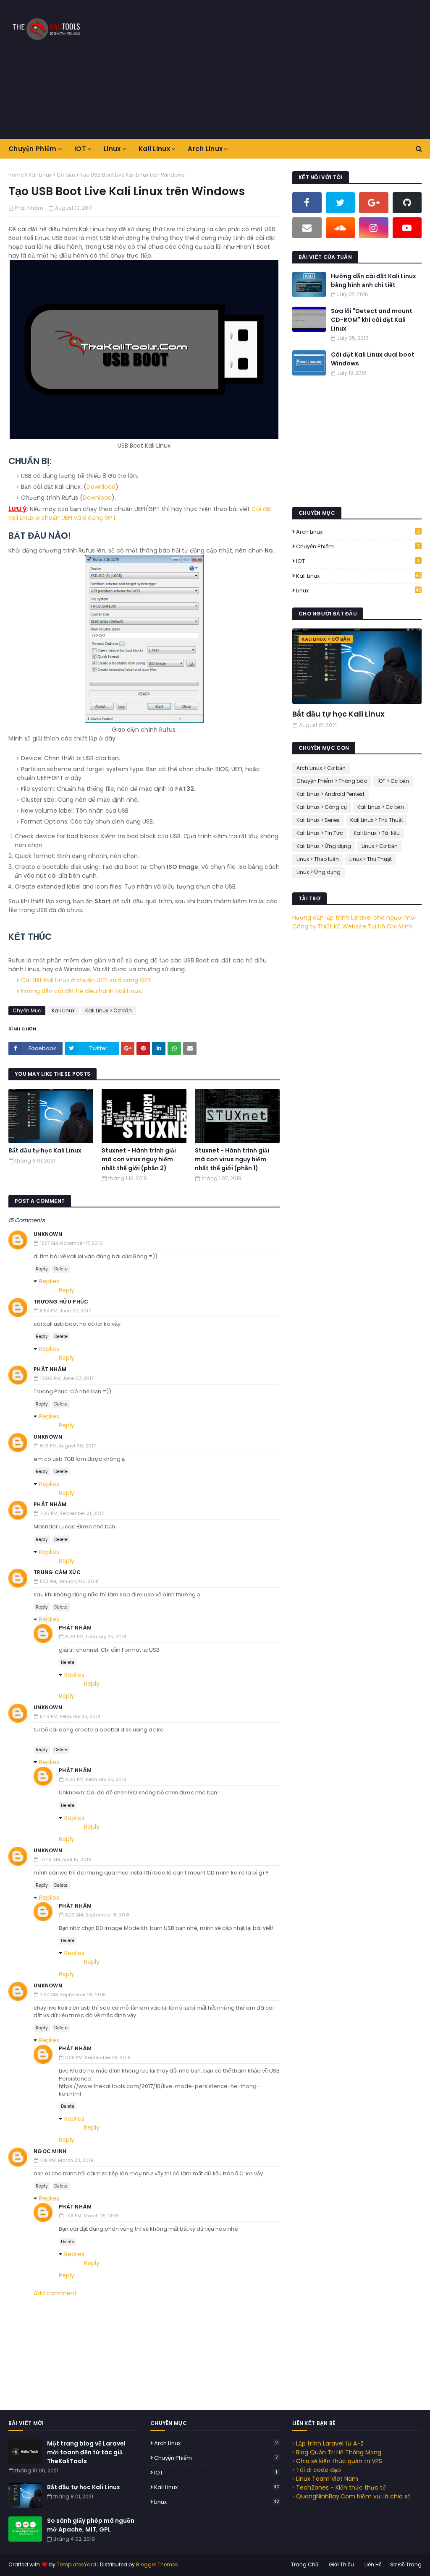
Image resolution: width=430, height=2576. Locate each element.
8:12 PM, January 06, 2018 (69, 1581)
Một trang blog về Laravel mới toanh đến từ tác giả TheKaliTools (86, 2452)
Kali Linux (63, 1010)
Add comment (55, 2293)
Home (16, 175)
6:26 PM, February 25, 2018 (96, 1637)
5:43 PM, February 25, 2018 (70, 1716)
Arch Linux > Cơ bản (321, 768)
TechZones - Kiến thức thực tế (341, 2487)
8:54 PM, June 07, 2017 (65, 1311)
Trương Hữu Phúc (61, 1302)
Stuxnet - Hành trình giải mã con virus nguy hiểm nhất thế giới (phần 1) (232, 1159)
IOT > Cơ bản (393, 781)
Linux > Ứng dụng (319, 872)
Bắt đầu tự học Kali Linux (45, 1150)
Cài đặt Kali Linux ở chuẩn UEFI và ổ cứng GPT (86, 980)
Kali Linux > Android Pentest (330, 794)
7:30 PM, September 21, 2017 (72, 1513)
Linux (359, 591)
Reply (42, 1269)
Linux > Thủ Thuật (371, 859)
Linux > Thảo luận (318, 859)
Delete (61, 1269)
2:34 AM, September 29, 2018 (73, 1995)
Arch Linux (358, 532)
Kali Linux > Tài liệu (377, 833)
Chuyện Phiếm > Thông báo (332, 781)
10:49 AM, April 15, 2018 (66, 1859)
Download (101, 487)
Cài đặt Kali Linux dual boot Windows (373, 359)
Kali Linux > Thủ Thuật (377, 820)
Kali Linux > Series (318, 820)
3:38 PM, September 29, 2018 (98, 2057)
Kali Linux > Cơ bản (52, 175)
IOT (358, 561)
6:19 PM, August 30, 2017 (68, 1446)
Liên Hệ (373, 2564)
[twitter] (341, 203)
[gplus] (374, 203)
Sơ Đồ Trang (406, 2564)
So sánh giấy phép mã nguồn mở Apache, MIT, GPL (91, 2525)
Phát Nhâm (29, 208)
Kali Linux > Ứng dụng (324, 846)
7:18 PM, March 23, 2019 (67, 2160)
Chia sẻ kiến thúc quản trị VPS (339, 2461)
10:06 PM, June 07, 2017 (67, 1378)
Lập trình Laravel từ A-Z (330, 2443)
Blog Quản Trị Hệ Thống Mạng (339, 2452)
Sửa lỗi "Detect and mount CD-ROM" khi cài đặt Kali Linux (372, 320)
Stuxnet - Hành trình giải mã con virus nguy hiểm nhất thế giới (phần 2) (139, 1159)
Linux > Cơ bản (380, 846)
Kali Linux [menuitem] (154, 149)
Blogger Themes (157, 2564)
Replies (49, 1281)
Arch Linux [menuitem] (205, 149)
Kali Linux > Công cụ (322, 807)
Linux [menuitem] (112, 149)
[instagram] (374, 228)
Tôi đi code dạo (319, 2470)
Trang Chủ (305, 2564)
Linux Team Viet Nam (327, 2479)
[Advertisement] (281, 69)
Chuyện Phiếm (358, 546)
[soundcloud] (341, 228)
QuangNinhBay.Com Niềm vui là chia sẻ (353, 2496)
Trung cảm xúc (57, 1572)
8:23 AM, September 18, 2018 (97, 1915)
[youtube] (407, 228)
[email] (307, 228)
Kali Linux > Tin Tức (320, 833)
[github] (407, 203)
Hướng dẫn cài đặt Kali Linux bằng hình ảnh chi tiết (374, 280)
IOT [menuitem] (80, 149)
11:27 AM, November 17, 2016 (71, 1243)
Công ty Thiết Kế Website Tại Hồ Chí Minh (352, 926)
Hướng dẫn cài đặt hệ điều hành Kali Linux (81, 991)
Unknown (48, 1234)
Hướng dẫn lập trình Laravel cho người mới (354, 918)
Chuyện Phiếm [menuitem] (33, 149)
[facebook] (307, 203)
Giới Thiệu (341, 2564)
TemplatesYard (76, 2564)
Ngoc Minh (50, 2151)
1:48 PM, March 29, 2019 (92, 2216)
